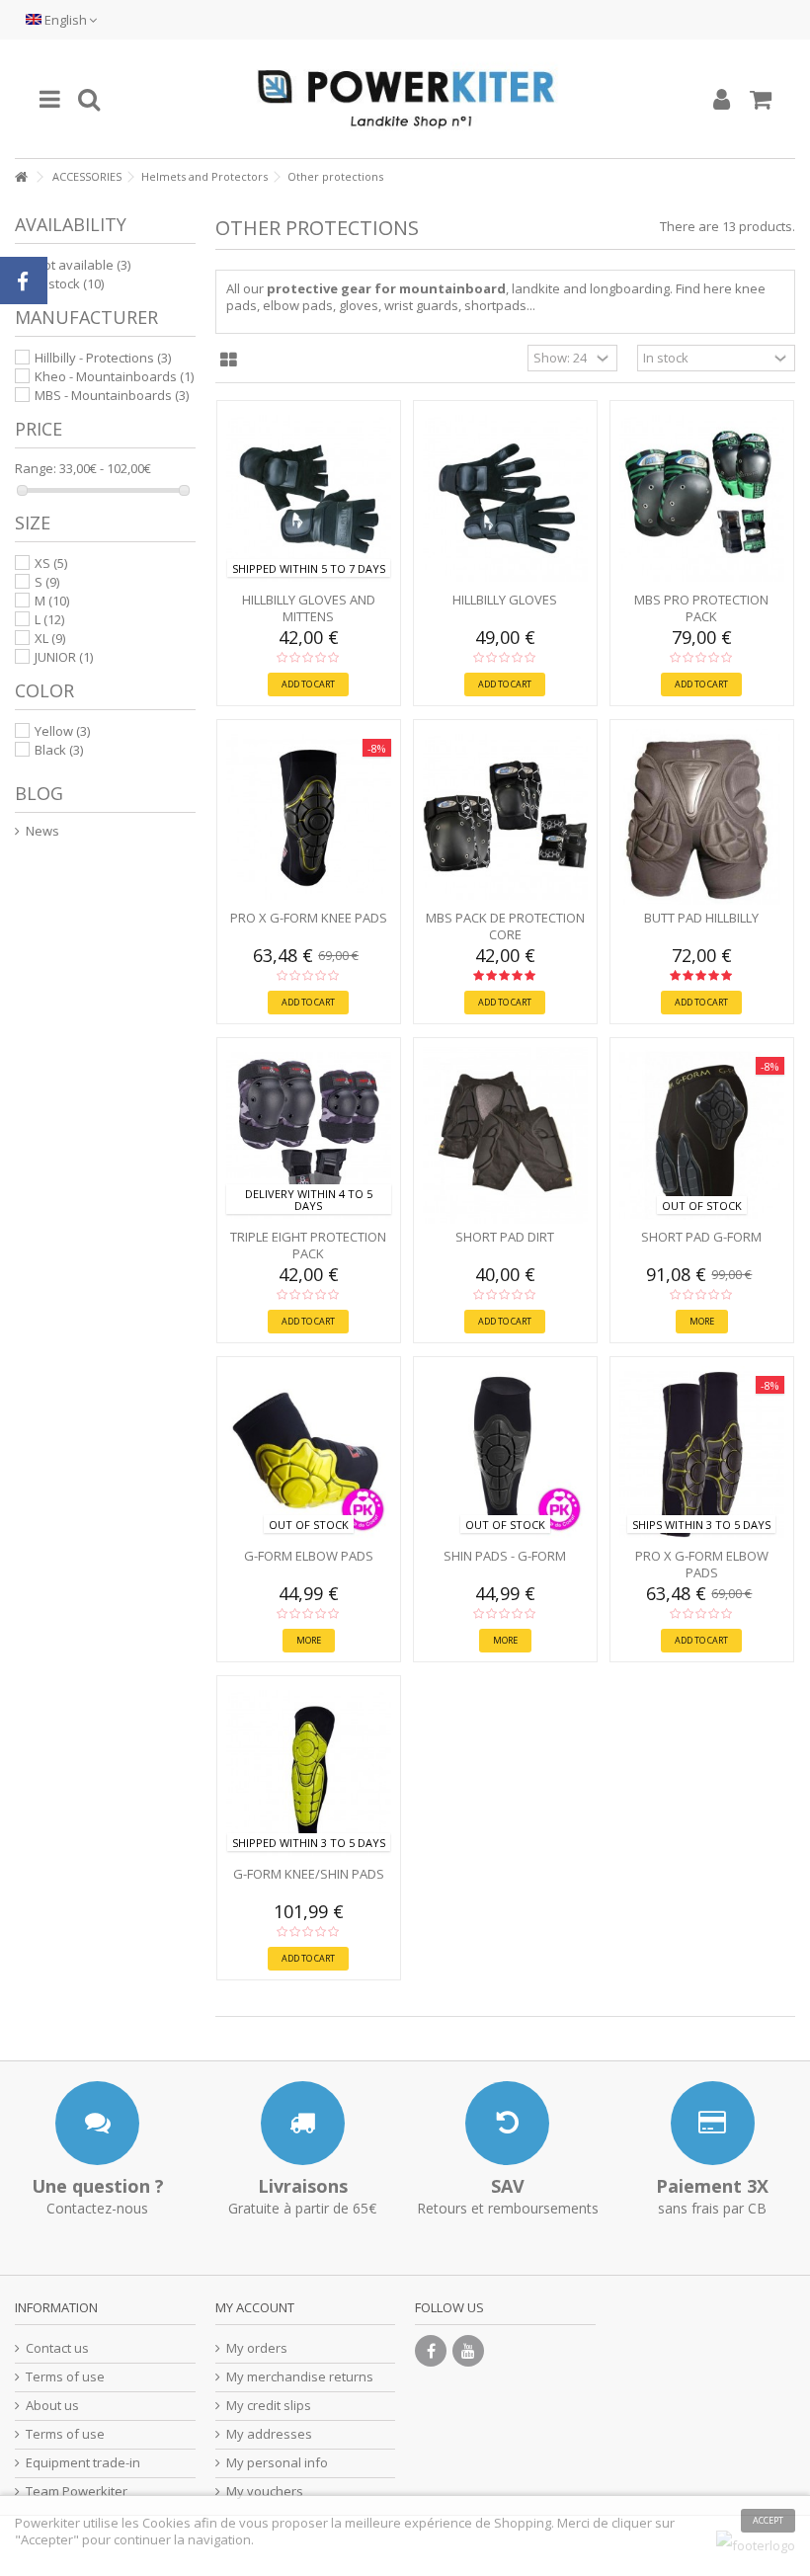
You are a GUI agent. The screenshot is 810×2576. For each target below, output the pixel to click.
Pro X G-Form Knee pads (309, 918)
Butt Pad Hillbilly (701, 918)
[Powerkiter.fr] (405, 99)
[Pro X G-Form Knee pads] (309, 817)
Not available (82, 265)
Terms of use (65, 2377)
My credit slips (269, 2406)
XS (51, 563)
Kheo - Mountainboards (114, 376)
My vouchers (265, 2492)
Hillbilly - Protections (103, 358)
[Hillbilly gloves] (505, 498)
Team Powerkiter (77, 2492)
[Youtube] (468, 2351)
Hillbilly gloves (505, 600)
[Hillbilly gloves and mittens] (309, 498)
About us (52, 2406)
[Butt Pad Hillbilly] (702, 817)
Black (59, 750)
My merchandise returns (300, 2377)
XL (50, 638)
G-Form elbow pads (309, 1556)
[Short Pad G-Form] (702, 1135)
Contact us (57, 2348)
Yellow (62, 731)
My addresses (269, 2434)
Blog (39, 793)
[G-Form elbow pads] (309, 1454)
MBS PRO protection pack (701, 608)
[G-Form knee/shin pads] (309, 1773)
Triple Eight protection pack (308, 1245)
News (42, 831)
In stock (69, 283)
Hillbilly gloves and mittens (309, 608)
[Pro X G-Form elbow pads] (702, 1454)
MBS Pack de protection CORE (505, 926)
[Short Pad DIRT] (505, 1135)
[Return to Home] (21, 177)
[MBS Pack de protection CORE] (505, 817)
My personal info (277, 2463)
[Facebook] (431, 2351)
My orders (257, 2348)
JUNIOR (64, 657)
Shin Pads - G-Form (505, 1556)
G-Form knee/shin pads (309, 1874)
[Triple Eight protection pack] (309, 1135)
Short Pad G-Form (701, 1237)
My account (255, 2307)
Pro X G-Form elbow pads (702, 1564)
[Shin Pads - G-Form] (505, 1454)
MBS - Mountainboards (112, 395)
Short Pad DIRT (505, 1237)
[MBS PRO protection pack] (702, 498)
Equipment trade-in (83, 2463)
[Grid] (229, 361)
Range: (36, 469)
